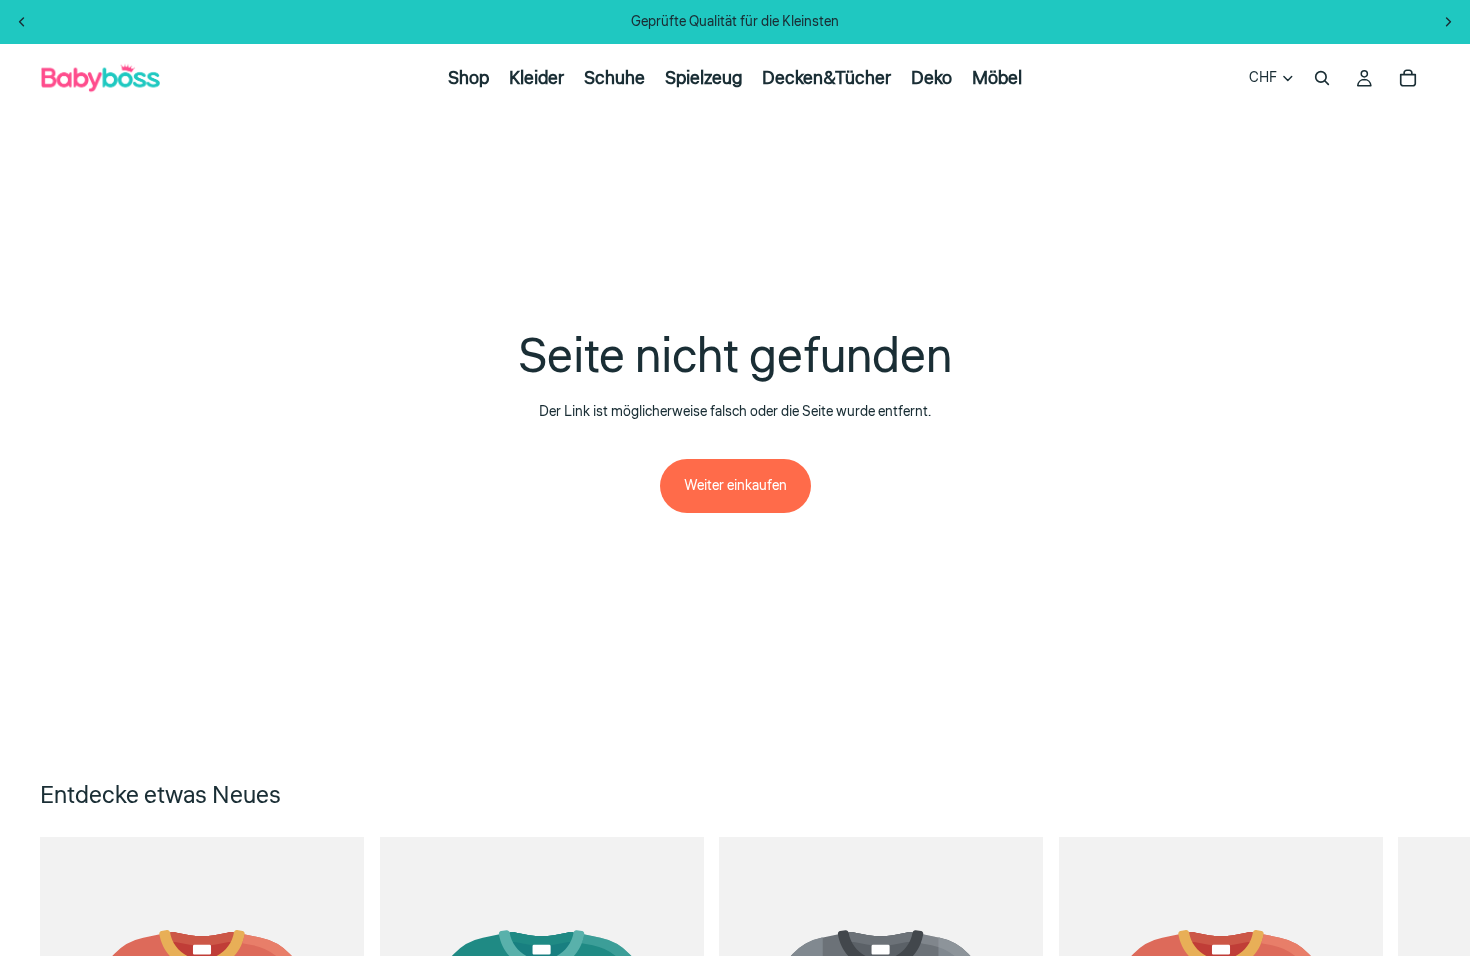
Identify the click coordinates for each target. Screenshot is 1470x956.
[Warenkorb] (1408, 78)
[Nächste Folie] (1448, 22)
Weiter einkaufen (735, 486)
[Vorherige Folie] (22, 22)
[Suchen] (1322, 78)
